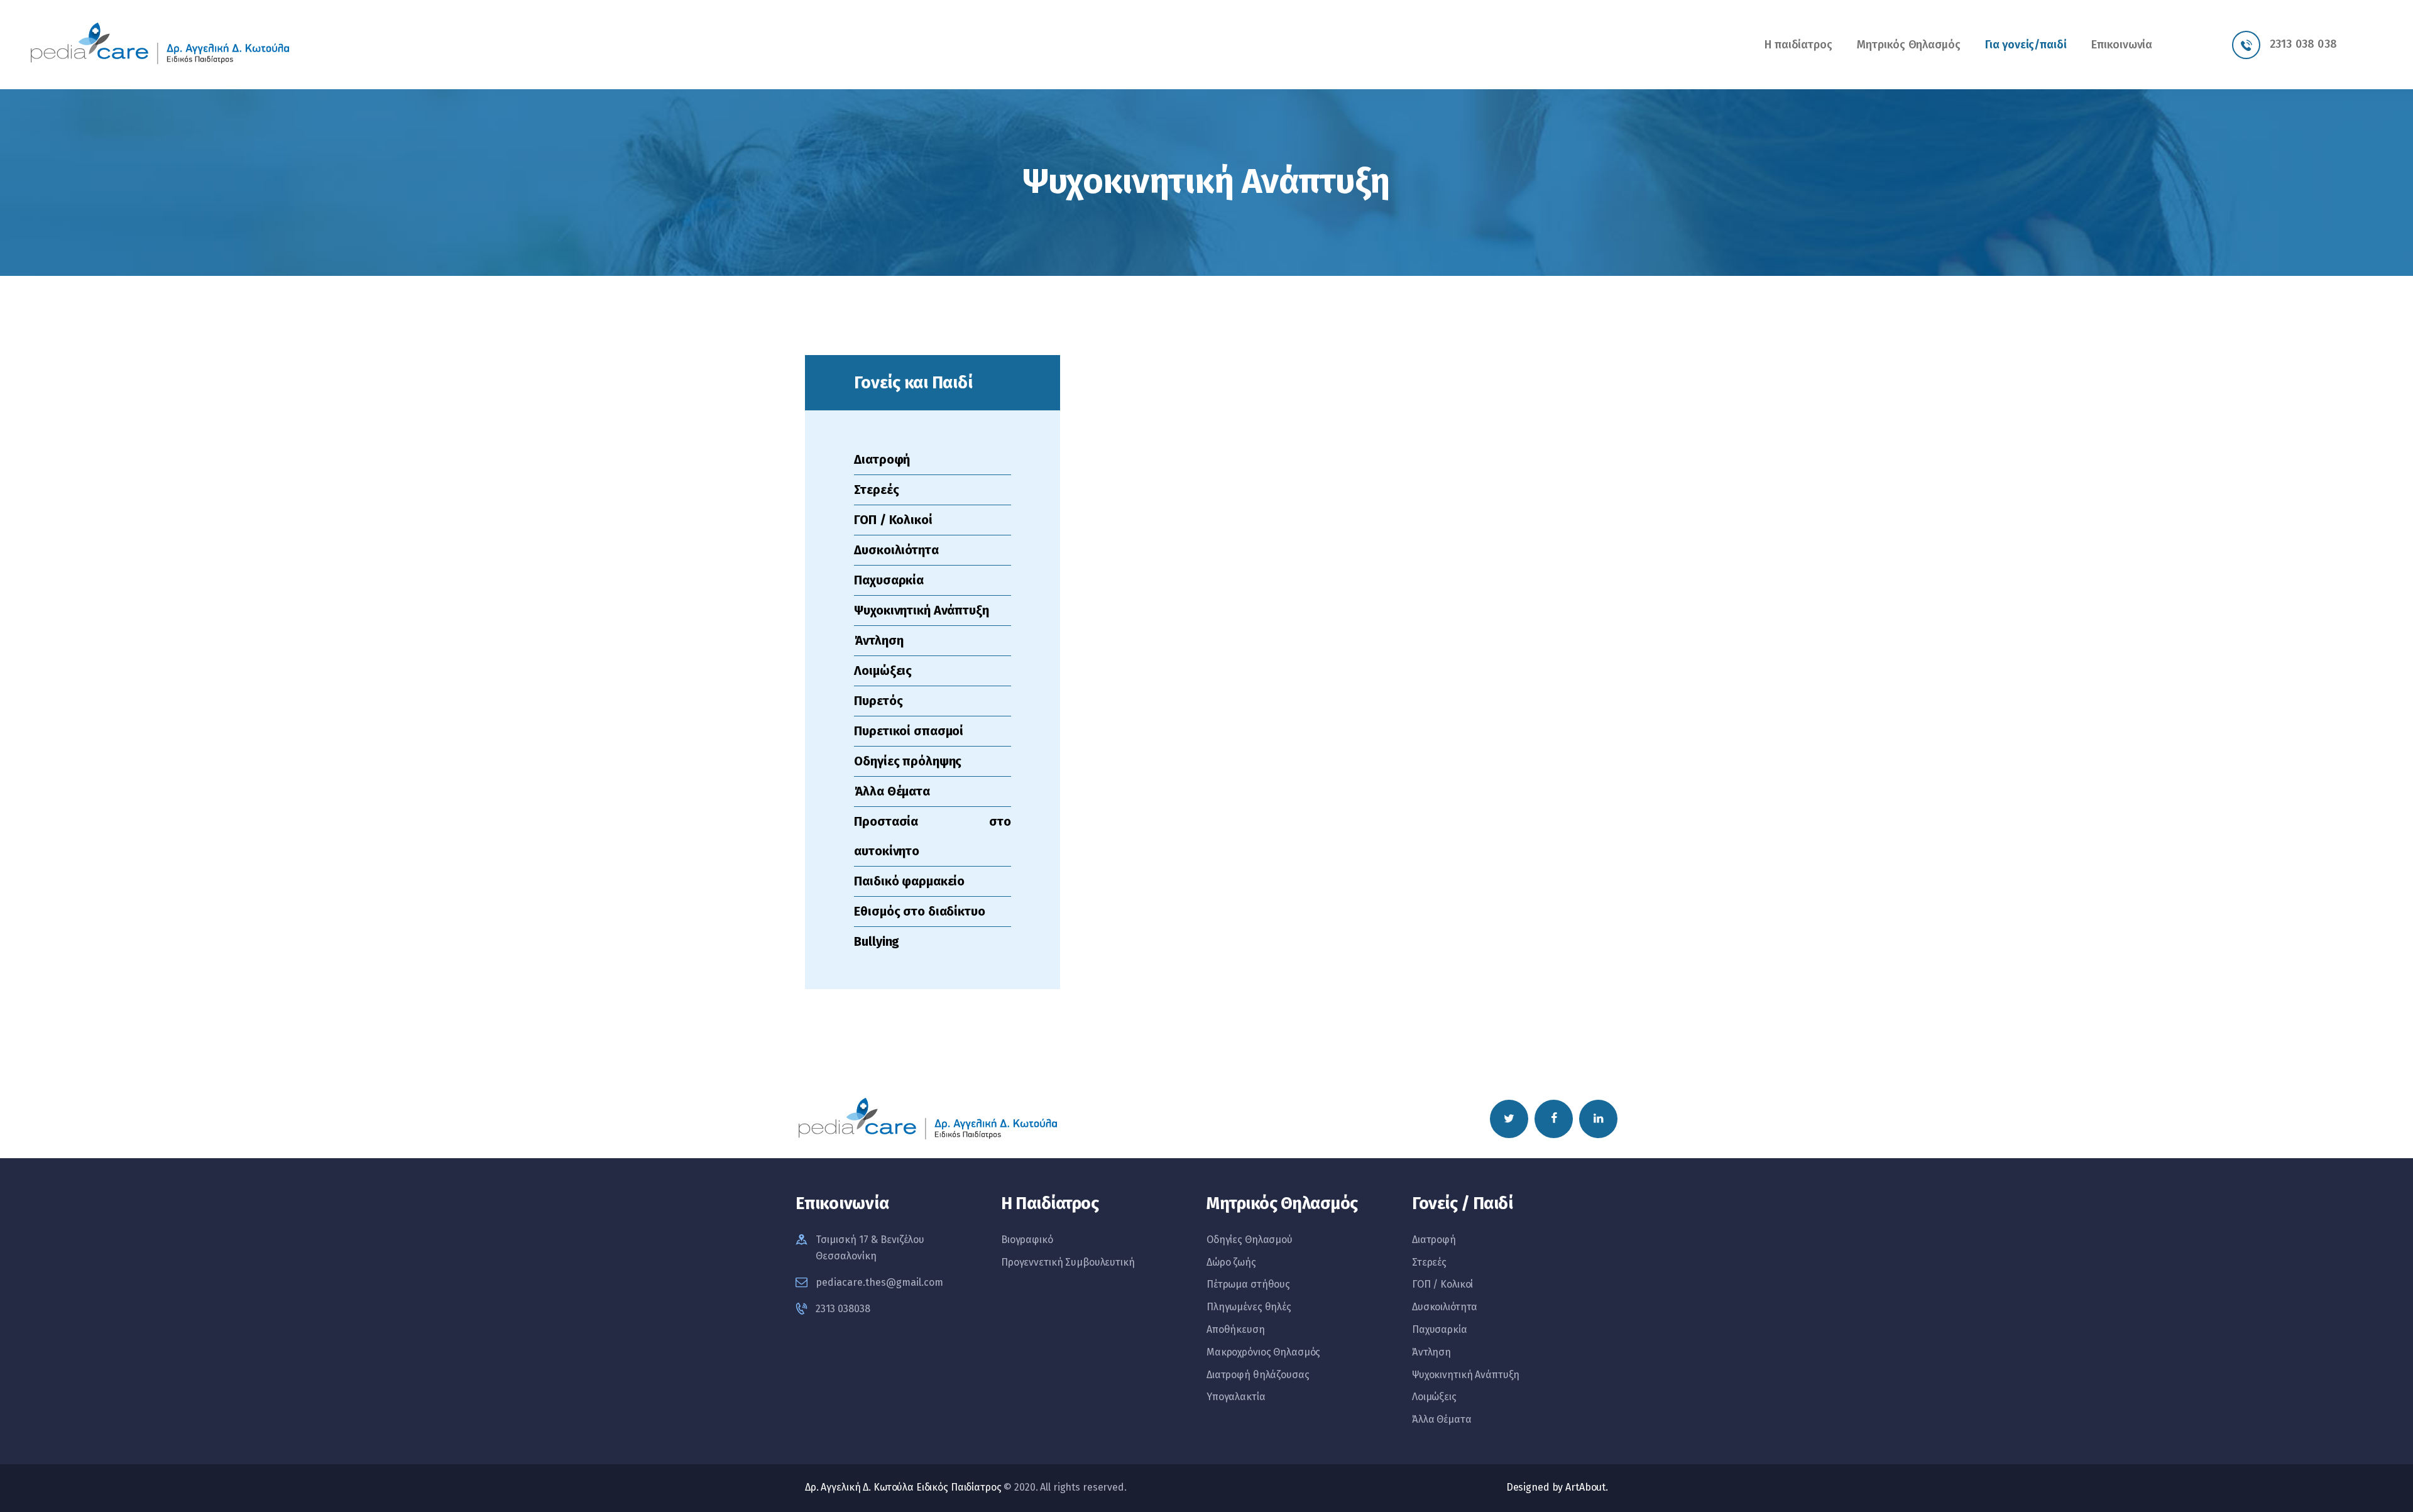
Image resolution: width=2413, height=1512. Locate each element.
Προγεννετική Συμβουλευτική (1068, 1262)
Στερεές (876, 490)
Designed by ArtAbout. (1557, 1487)
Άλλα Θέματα (892, 791)
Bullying (877, 941)
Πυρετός (878, 701)
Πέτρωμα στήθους (1248, 1284)
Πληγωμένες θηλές (1249, 1307)
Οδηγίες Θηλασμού (1250, 1240)
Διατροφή (882, 459)
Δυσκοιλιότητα (896, 550)
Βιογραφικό (1027, 1240)
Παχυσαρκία (889, 580)
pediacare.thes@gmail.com (879, 1282)
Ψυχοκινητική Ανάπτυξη (921, 610)
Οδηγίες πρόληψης (908, 761)
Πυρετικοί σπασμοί (909, 731)
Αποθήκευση (1236, 1329)
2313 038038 (843, 1309)
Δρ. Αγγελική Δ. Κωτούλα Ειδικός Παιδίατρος (903, 1487)
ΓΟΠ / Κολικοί (893, 520)
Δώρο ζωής (1231, 1262)
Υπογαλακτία (1236, 1397)
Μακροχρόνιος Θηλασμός (1263, 1352)
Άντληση (878, 640)
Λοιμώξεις (883, 671)
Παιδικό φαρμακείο (909, 881)
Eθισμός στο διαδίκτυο (919, 911)
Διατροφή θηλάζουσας (1258, 1375)
